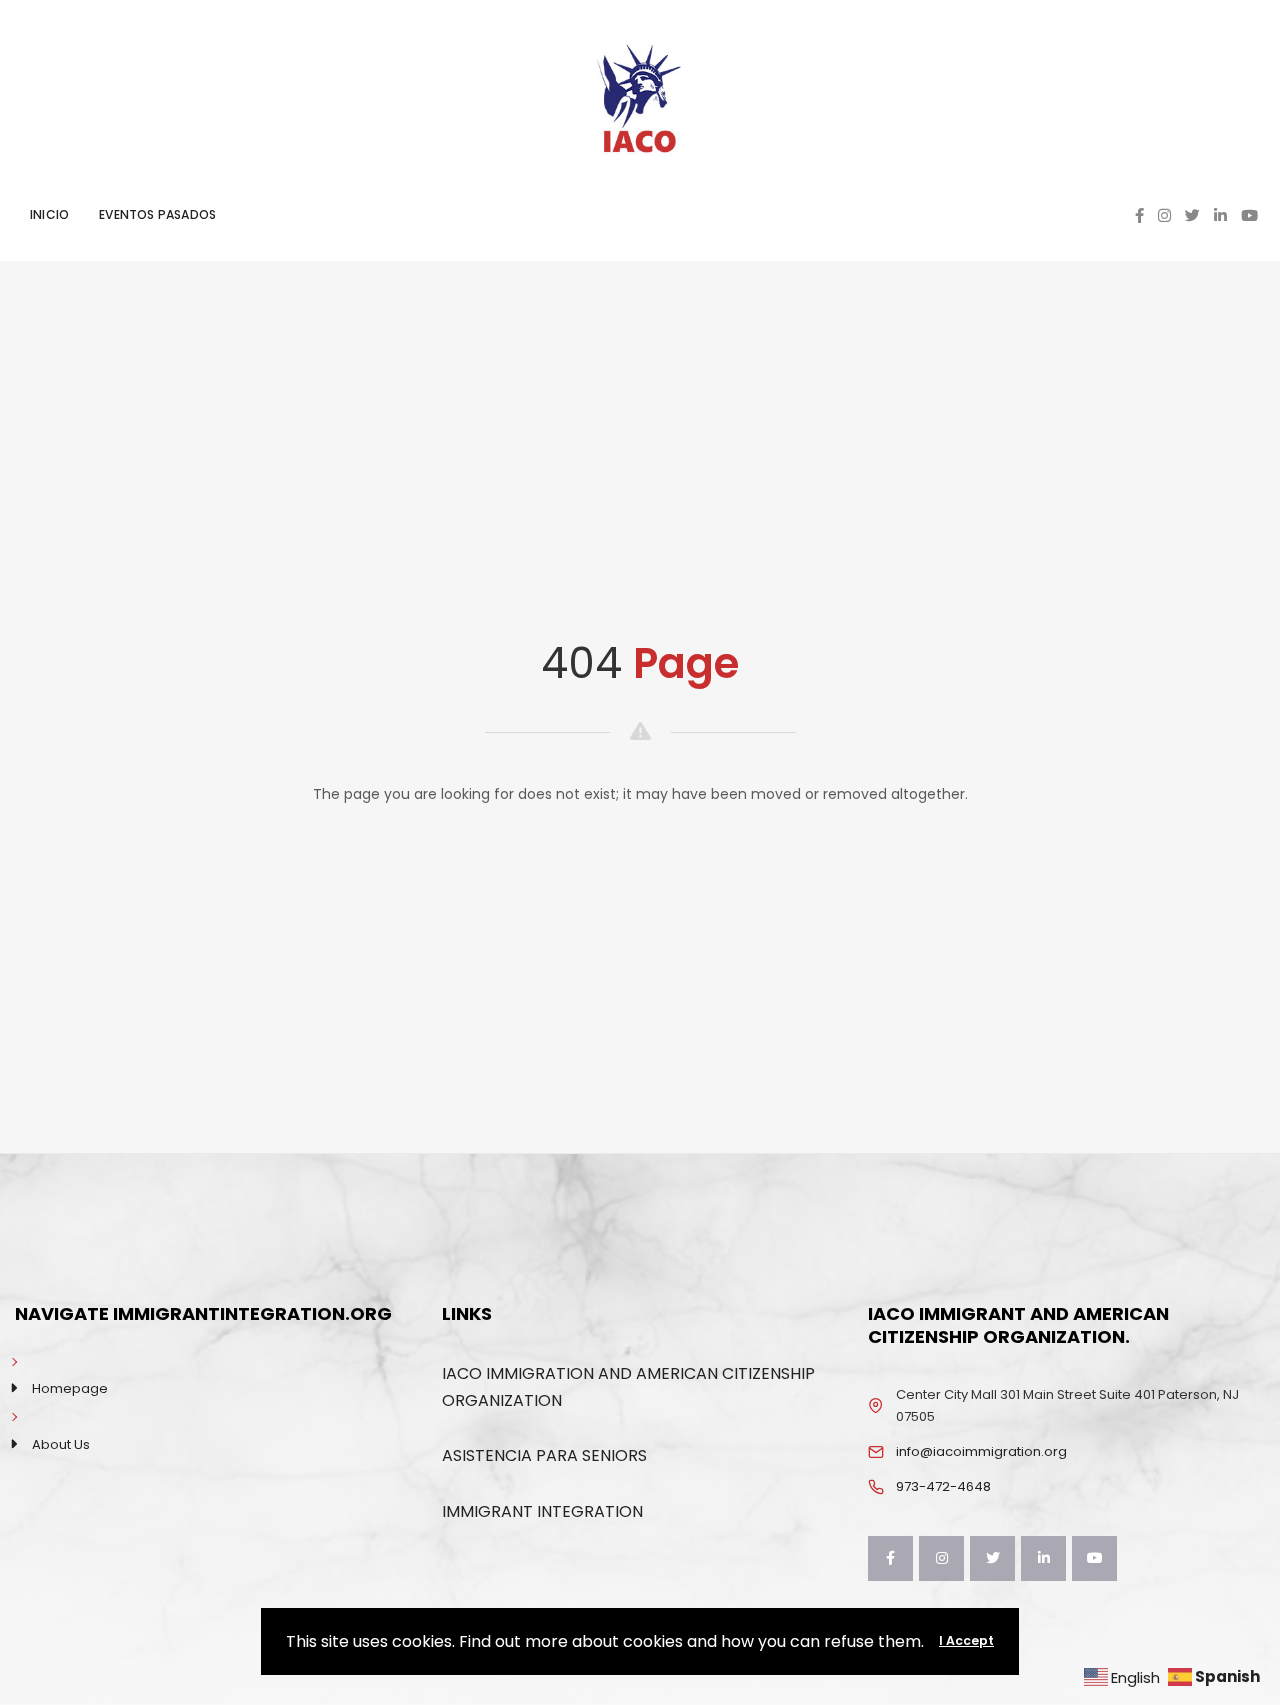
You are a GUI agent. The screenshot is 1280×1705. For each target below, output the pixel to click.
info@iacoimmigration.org (981, 1451)
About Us (61, 1444)
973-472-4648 (943, 1486)
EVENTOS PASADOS (157, 214)
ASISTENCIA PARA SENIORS (544, 1455)
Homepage (70, 1388)
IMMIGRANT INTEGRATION (542, 1511)
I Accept (966, 1640)
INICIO (49, 214)
